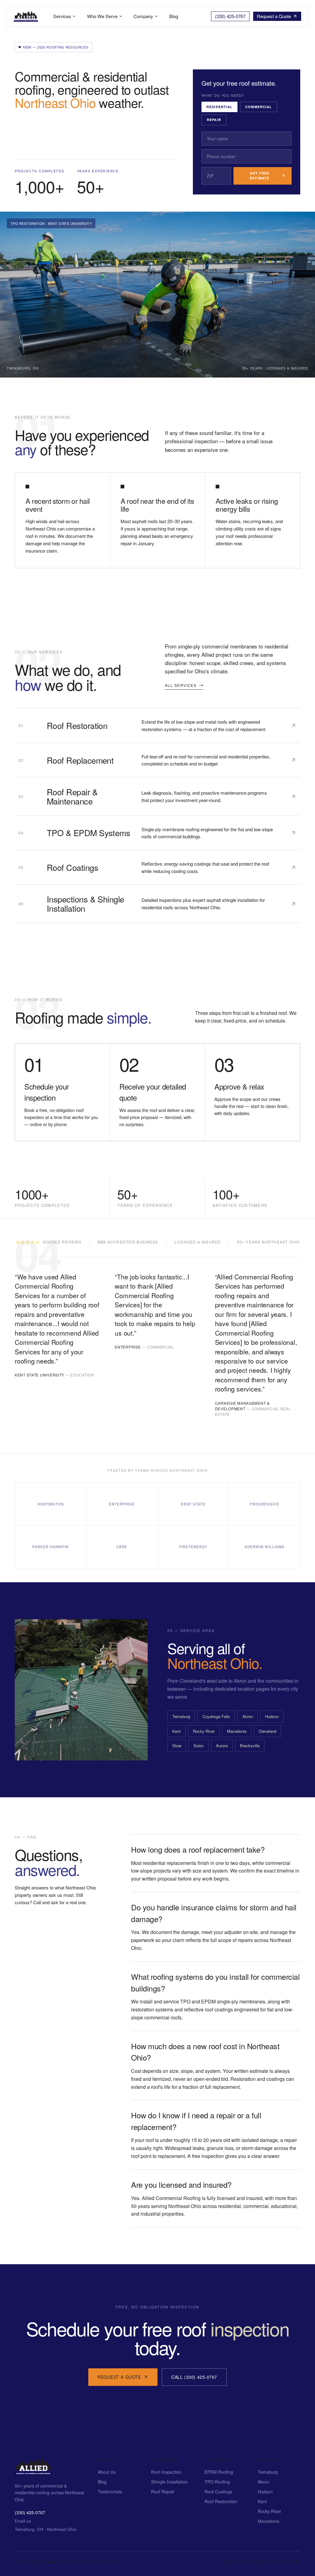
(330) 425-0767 (30, 2513)
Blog (102, 2482)
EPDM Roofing (219, 2472)
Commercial (259, 107)
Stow (177, 1746)
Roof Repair (163, 2492)
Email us (23, 2521)
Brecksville (250, 1746)
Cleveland (267, 1731)
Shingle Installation (169, 2482)
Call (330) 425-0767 (194, 2377)
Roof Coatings (218, 2492)
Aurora (222, 1746)
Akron (248, 1716)
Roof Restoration (221, 2501)
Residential (219, 107)
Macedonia (237, 1731)
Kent (176, 1731)
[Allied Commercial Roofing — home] (33, 2473)
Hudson (272, 1716)
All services (181, 685)
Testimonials (110, 2492)
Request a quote (119, 2377)
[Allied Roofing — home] (26, 16)
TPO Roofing (217, 2482)
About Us (107, 2472)
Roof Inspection (166, 2472)
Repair (214, 120)
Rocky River (204, 1731)
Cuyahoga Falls (216, 1716)
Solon (199, 1746)
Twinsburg (181, 1716)
